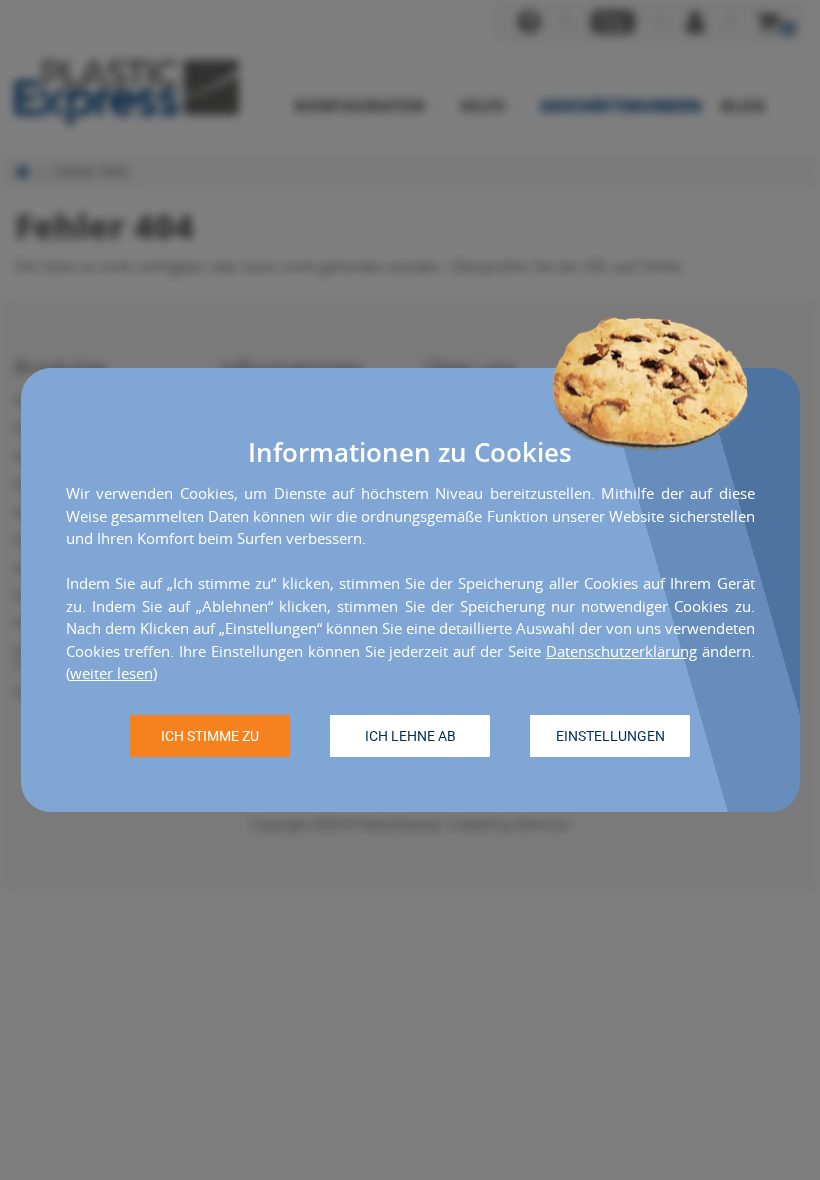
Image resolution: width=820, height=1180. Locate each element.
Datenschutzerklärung (621, 651)
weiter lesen (111, 673)
